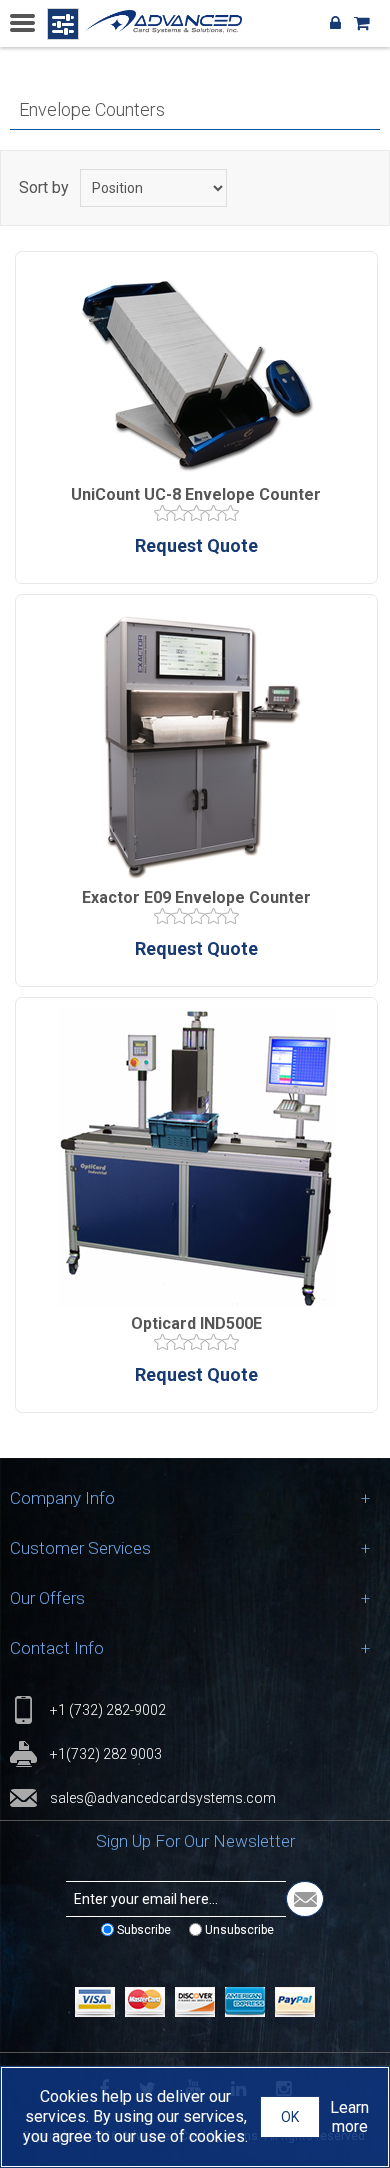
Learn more (349, 2117)
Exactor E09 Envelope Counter (196, 897)
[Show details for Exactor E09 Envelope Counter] (196, 745)
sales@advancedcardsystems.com (163, 1798)
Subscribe (144, 1930)
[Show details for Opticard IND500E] (196, 1160)
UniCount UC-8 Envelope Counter (196, 494)
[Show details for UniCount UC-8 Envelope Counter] (196, 372)
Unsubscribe (239, 1930)
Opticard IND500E (196, 1323)
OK (290, 2117)
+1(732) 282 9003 (106, 1754)
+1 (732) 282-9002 (108, 1710)
